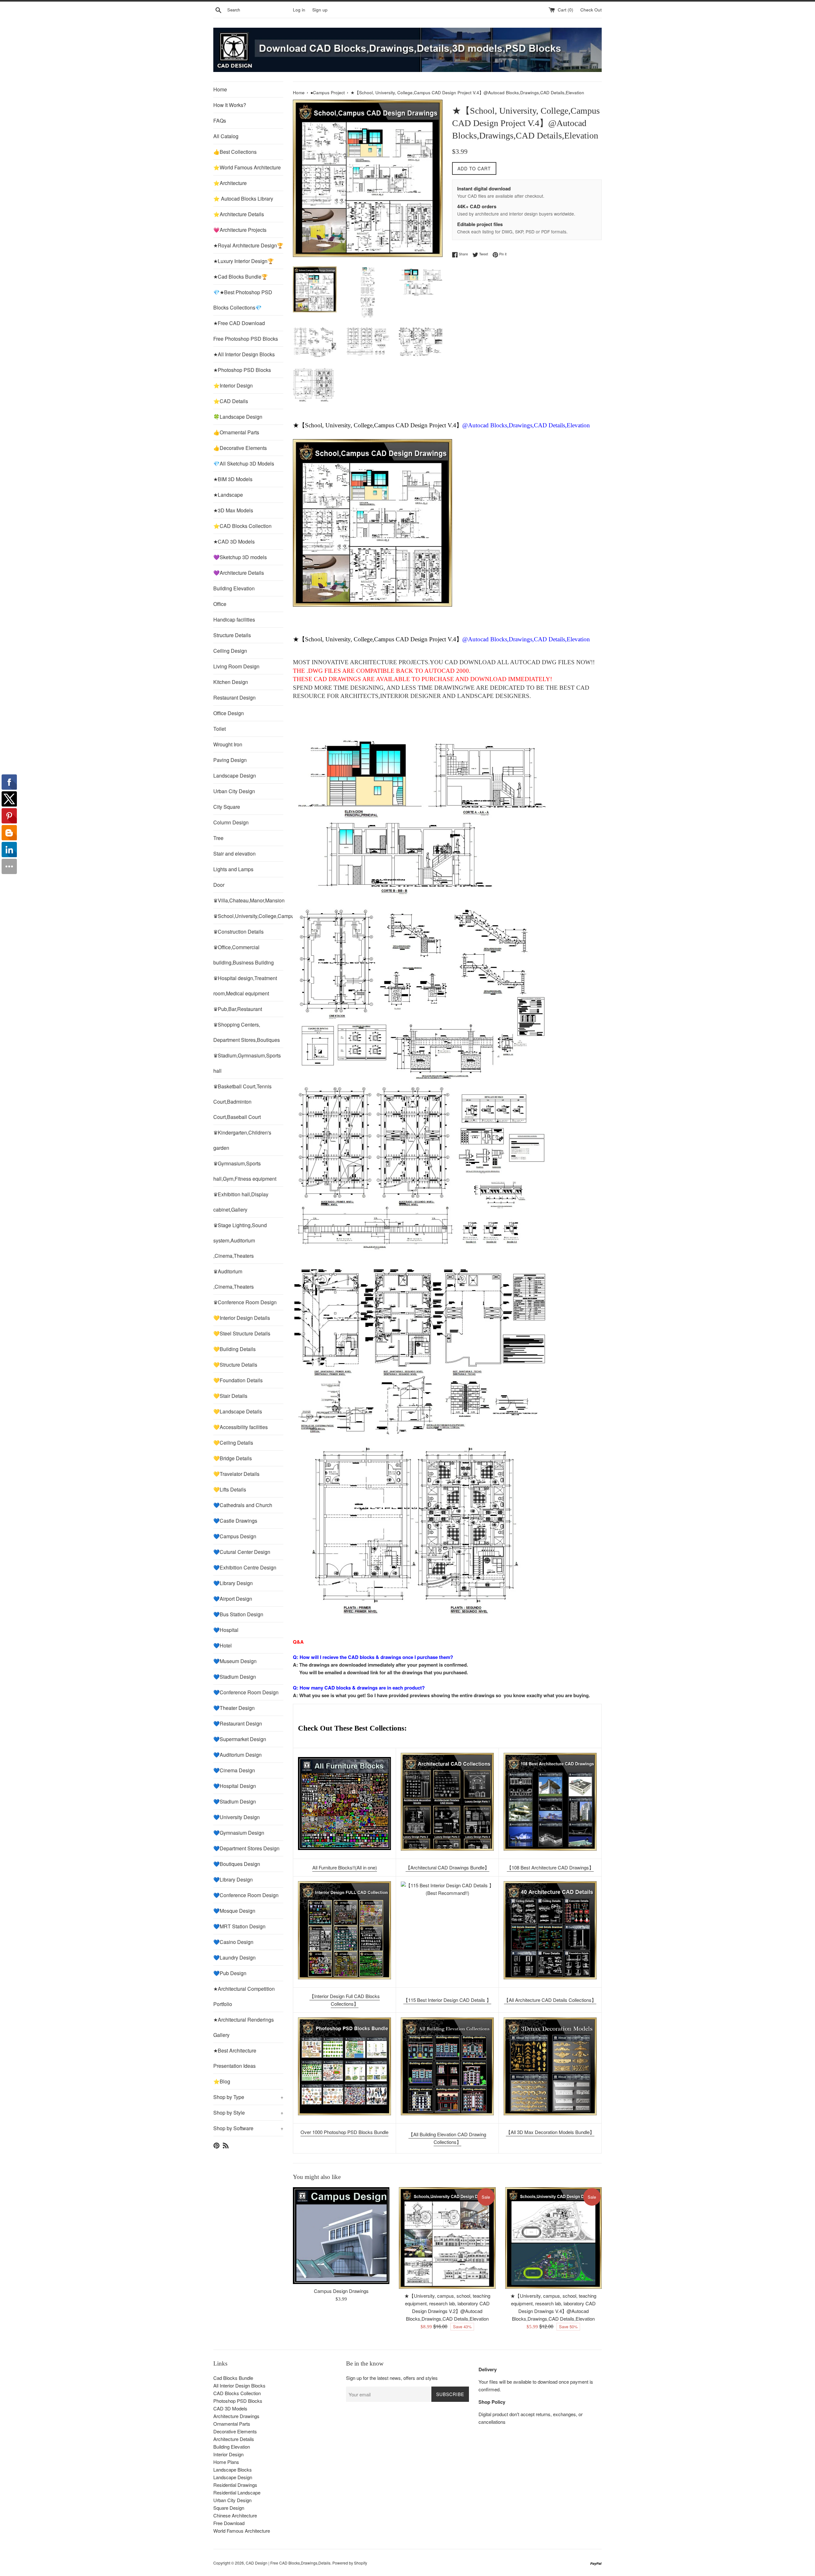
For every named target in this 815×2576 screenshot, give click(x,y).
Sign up (320, 10)
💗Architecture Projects (240, 230)
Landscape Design (235, 776)
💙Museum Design (235, 1661)
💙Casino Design (233, 1942)
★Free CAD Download (239, 323)
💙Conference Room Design (246, 1692)
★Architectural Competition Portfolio (244, 1996)
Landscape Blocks (233, 2469)
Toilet (220, 729)
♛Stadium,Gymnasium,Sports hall (247, 1063)
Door (219, 885)
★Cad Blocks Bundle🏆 (241, 277)
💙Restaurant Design (238, 1723)
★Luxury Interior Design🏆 (244, 261)
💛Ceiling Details (233, 1443)
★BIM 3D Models (233, 479)
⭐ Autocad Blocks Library (243, 199)
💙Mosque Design (234, 1911)
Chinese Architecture (235, 2515)
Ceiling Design (230, 651)
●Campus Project (328, 93)
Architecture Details (234, 2439)
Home (220, 89)
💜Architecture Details (239, 573)
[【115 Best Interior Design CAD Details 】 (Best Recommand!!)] (447, 1930)
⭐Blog (222, 2081)
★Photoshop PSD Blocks (242, 370)
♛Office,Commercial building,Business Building (244, 955)
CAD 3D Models (230, 2408)
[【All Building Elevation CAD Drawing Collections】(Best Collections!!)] (447, 2066)
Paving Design (230, 760)
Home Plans (226, 2462)
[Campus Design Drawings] (341, 2235)
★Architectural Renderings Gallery (244, 2027)
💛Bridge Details (233, 1458)
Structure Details (232, 635)
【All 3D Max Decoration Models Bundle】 (550, 2132)
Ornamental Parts (232, 2424)
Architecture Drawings (236, 2416)
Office (220, 604)
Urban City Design (234, 791)
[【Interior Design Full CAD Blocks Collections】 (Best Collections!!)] (344, 1930)
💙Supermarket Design (240, 1739)
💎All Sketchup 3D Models (244, 463)
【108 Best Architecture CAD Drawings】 (550, 1867)
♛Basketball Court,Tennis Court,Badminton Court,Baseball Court (242, 1102)
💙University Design (237, 1817)
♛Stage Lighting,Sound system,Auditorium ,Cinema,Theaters (240, 1240)
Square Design (229, 2508)
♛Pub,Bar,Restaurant (238, 1009)
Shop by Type (248, 2097)
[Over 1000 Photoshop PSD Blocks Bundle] (344, 2066)
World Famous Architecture (242, 2531)
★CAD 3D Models (234, 541)
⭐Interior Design (233, 385)
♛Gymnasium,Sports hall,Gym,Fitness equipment (245, 1171)
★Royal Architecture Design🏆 (248, 245)
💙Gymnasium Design (239, 1833)
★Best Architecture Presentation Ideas (235, 2058)
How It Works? (230, 105)
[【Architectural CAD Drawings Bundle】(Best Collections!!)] (447, 1802)
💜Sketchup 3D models (240, 557)
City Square (227, 807)
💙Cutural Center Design (242, 1552)
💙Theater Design (234, 1708)
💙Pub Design (230, 1973)
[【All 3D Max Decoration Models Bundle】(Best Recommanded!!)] (550, 2066)
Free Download (229, 2523)
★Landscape (228, 495)
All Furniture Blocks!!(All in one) (345, 1867)
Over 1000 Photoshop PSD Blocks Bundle (344, 2132)
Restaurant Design (234, 697)
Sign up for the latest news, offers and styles (392, 2378)
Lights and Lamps (233, 869)
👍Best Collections (235, 152)
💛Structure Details (235, 1365)
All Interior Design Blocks (239, 2385)
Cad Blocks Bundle (233, 2378)
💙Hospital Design (235, 1786)
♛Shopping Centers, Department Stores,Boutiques (247, 1032)
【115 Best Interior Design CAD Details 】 (447, 2000)
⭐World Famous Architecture (247, 167)
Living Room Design (236, 666)
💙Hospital (226, 1630)
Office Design (229, 713)
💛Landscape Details (238, 1411)
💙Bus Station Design (238, 1614)
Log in (299, 10)
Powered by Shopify (350, 2563)
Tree (218, 838)
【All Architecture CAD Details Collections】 (550, 2000)
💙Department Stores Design (246, 1848)
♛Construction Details (238, 932)
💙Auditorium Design (237, 1755)
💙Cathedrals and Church (243, 1505)
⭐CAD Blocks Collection (242, 526)
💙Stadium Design (235, 1677)
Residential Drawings (235, 2485)
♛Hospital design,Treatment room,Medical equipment (245, 986)
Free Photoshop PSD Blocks (246, 339)
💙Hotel (223, 1645)
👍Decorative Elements (240, 448)
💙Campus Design (235, 1536)
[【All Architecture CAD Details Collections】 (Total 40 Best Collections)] (550, 1930)
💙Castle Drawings (235, 1521)
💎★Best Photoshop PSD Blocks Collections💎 (243, 300)
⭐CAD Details (231, 401)
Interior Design (228, 2454)
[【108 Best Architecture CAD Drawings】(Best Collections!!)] (550, 1802)
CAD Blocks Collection (237, 2393)
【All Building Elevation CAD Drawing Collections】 (447, 2138)
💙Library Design (233, 1583)
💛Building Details (234, 1349)
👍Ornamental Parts (236, 432)
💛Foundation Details (238, 1380)
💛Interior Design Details (242, 1318)
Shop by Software (248, 2128)
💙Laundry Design (234, 1957)
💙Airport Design (233, 1599)
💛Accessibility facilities (241, 1427)
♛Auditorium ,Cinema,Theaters (234, 1279)
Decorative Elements (235, 2431)
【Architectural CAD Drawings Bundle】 (447, 1867)
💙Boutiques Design (237, 1864)
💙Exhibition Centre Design (245, 1567)
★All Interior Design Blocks (244, 354)
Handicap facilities (234, 619)
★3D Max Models (233, 510)
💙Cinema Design (234, 1770)
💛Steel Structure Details (242, 1333)
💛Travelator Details (236, 1474)
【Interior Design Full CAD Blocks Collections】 (345, 2000)
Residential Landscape (237, 2492)
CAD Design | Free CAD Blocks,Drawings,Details (288, 2563)
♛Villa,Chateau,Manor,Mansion (248, 900)
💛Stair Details (230, 1396)
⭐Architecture (230, 183)
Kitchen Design (231, 682)
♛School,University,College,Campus (248, 916)
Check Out (591, 10)
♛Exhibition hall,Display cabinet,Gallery (241, 1202)
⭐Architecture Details (239, 214)
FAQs (220, 121)
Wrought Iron (228, 744)
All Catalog (226, 136)
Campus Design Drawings (341, 2291)
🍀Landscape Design (238, 417)
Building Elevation (234, 588)
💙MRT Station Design (239, 1926)
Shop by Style (248, 2113)
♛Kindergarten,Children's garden (242, 1140)
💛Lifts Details (230, 1489)
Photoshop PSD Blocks (238, 2401)
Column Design (231, 822)
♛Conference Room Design (245, 1302)
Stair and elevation (234, 854)
